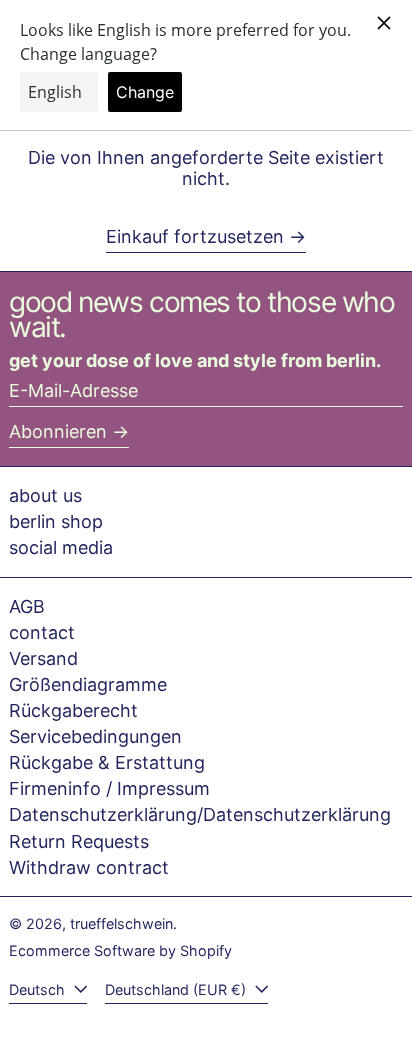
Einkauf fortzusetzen (195, 236)
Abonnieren (58, 431)
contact (42, 632)
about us (45, 495)
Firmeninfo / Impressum (109, 788)
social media (61, 547)
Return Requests (79, 841)
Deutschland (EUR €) (177, 989)
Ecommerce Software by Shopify (120, 950)
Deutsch (39, 989)
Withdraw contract (89, 867)
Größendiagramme (88, 684)
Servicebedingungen (95, 736)
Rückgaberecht (73, 710)
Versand (43, 658)
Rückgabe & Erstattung (107, 762)
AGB (27, 606)
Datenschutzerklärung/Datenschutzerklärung (200, 814)
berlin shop (56, 521)
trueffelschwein (121, 923)
